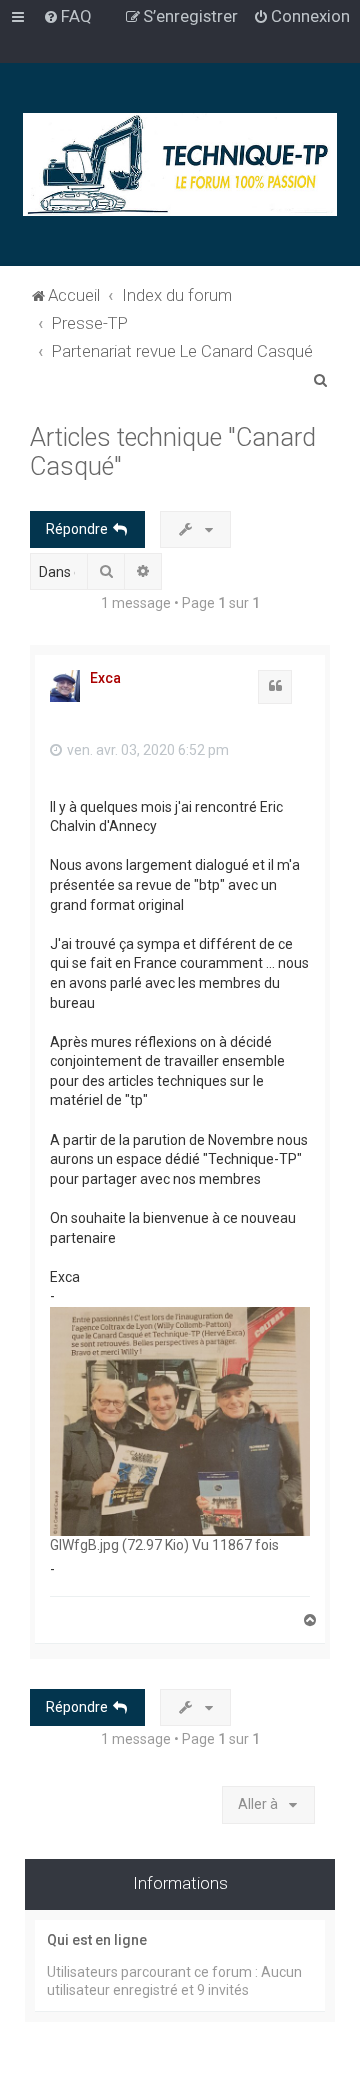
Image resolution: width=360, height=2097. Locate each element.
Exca (105, 678)
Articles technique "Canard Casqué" (173, 452)
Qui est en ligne (97, 1940)
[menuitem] (67, 16)
